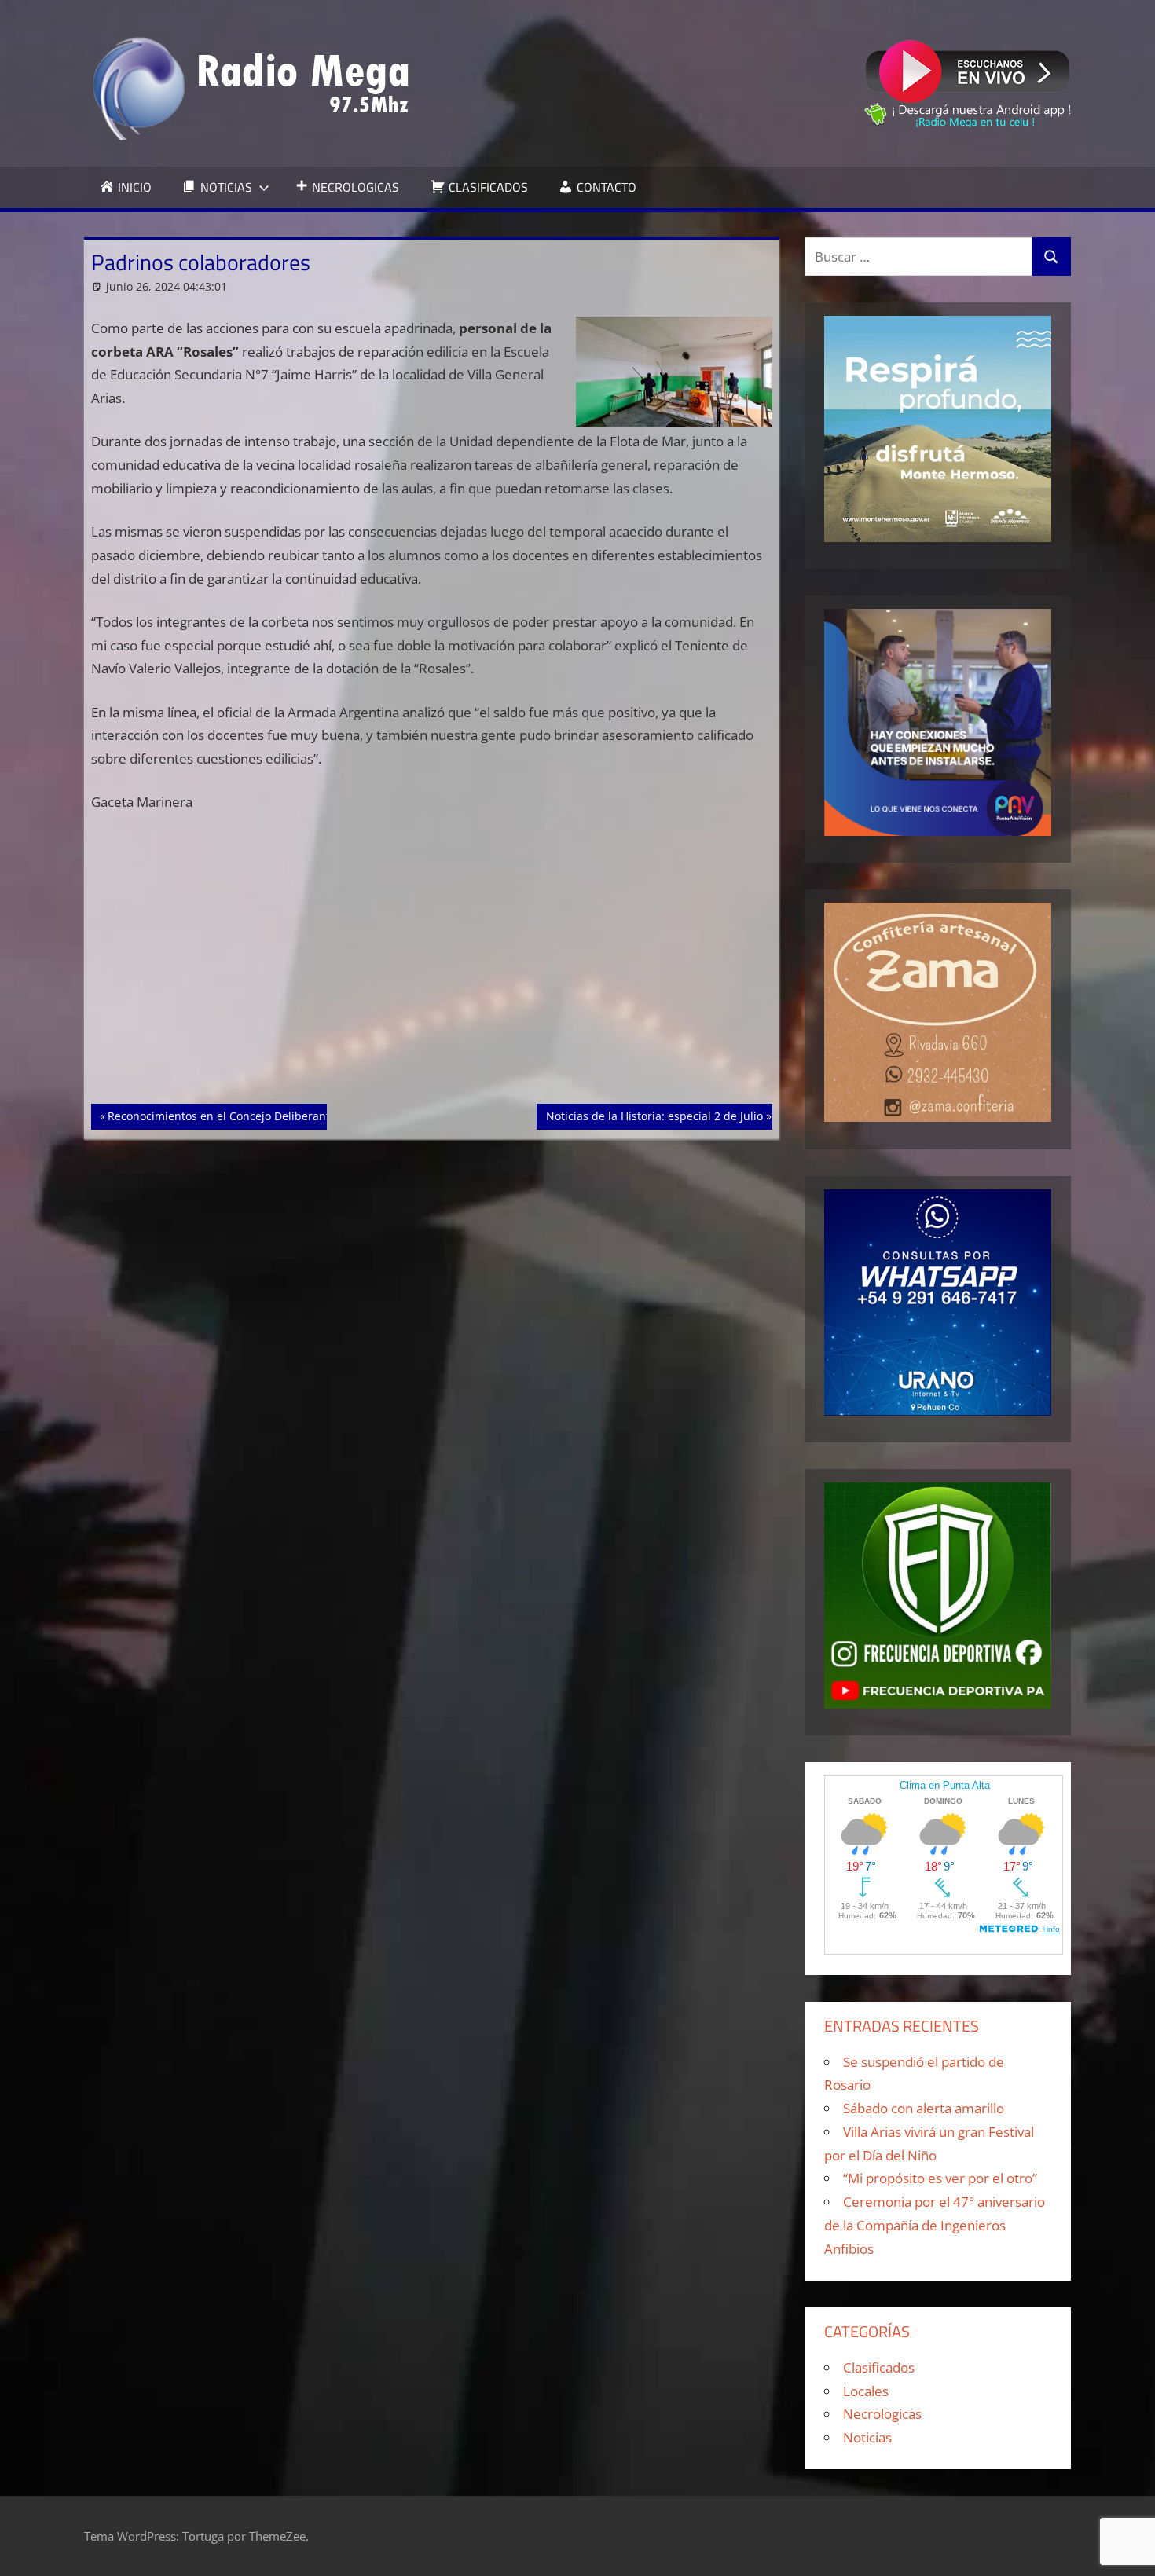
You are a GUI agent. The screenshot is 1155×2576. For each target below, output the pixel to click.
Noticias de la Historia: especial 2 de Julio (654, 1116)
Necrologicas (882, 2414)
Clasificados (879, 2367)
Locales (866, 2391)
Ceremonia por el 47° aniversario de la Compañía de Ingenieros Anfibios (935, 2225)
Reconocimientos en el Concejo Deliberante (222, 1116)
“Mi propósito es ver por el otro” (940, 2178)
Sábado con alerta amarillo (924, 2108)
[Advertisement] (432, 988)
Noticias (867, 2437)
